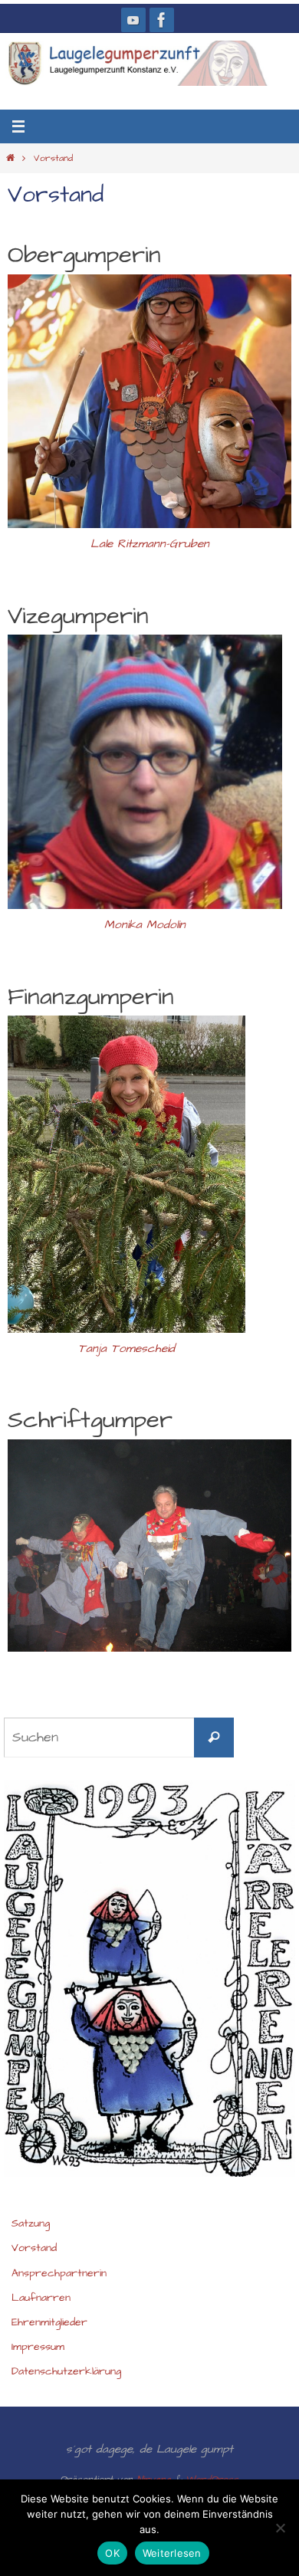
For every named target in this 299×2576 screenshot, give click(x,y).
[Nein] (280, 2528)
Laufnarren (41, 2298)
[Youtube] (133, 20)
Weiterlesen (172, 2553)
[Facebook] (162, 20)
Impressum (38, 2347)
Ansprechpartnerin (59, 2273)
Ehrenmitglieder (49, 2322)
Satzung (31, 2223)
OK (112, 2553)
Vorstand (34, 2248)
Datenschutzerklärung (66, 2371)
